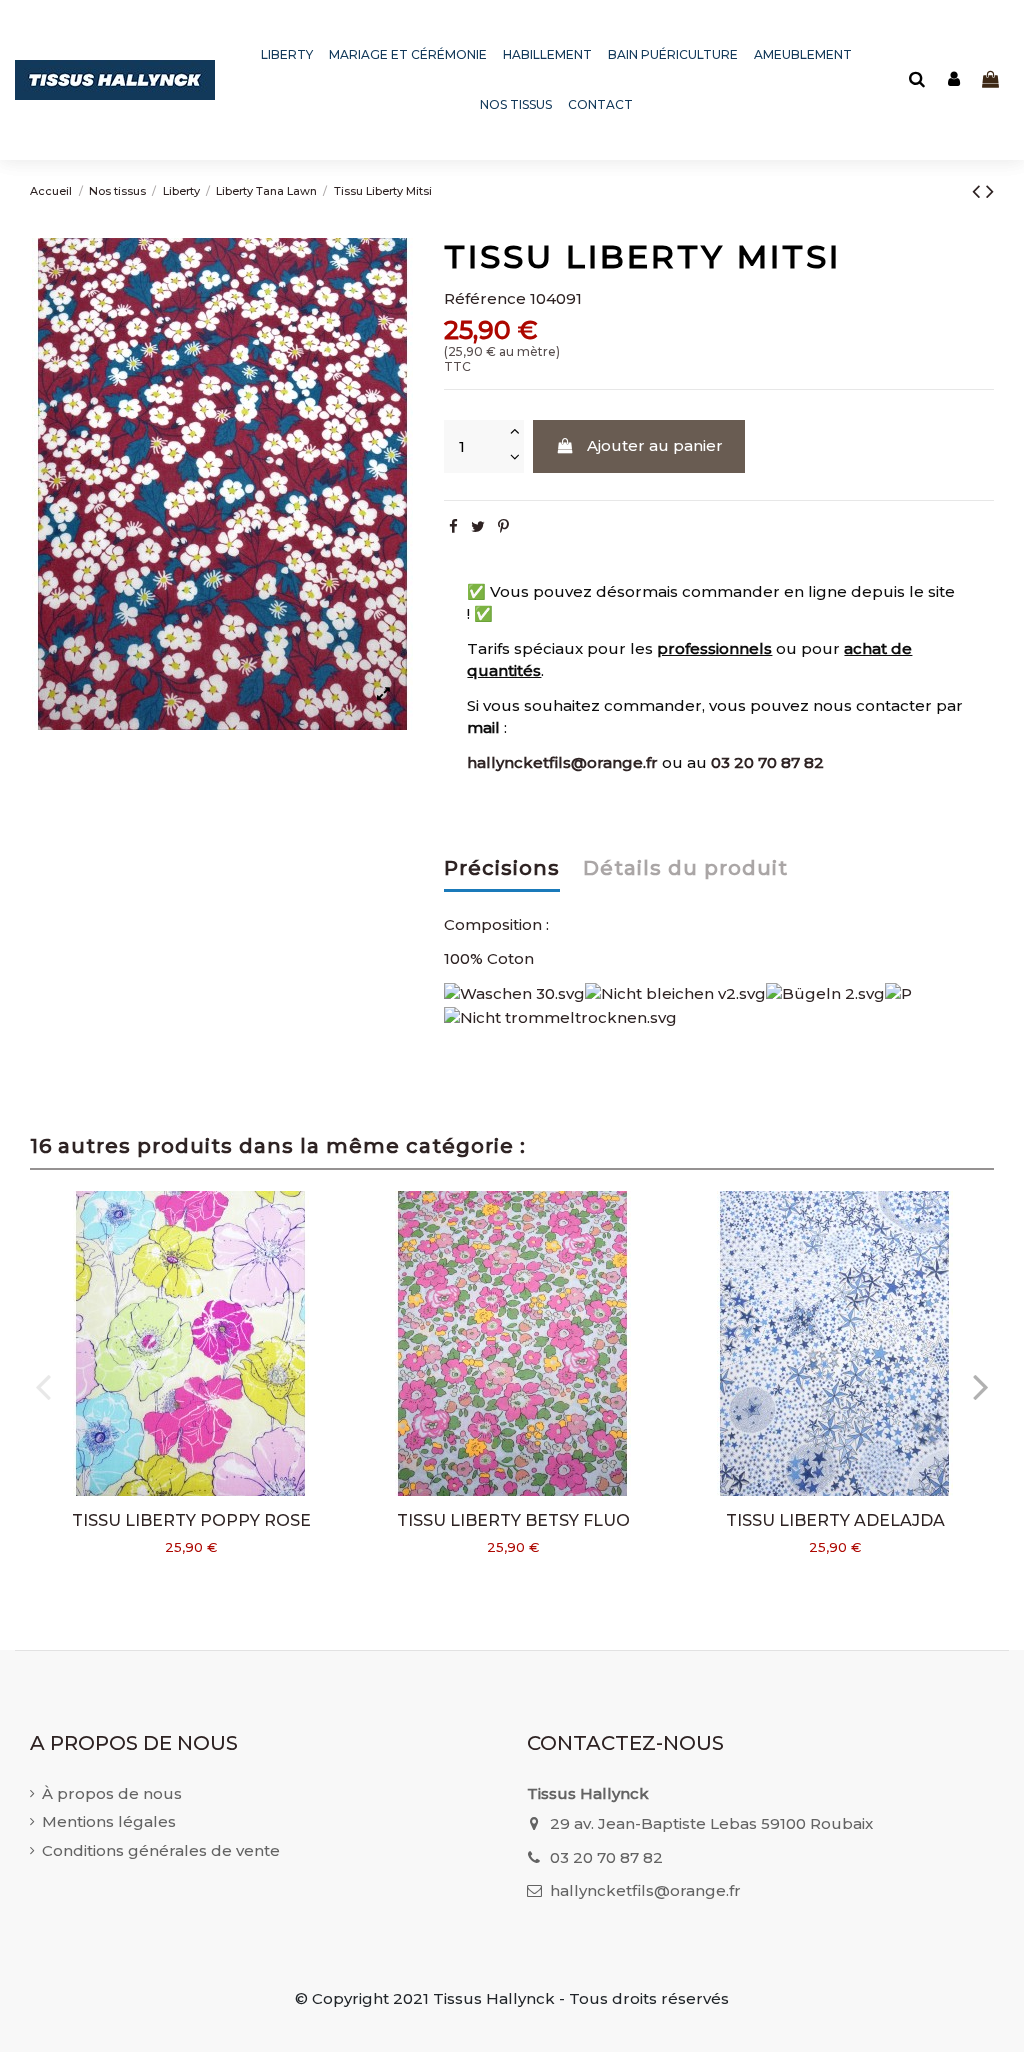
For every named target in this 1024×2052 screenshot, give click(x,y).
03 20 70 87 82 (767, 762)
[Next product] (990, 191)
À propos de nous (112, 1793)
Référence (485, 298)
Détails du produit (685, 868)
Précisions (502, 868)
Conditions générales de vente (161, 1850)
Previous (43, 1385)
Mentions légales (109, 1821)
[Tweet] (478, 526)
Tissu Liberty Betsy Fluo (513, 1520)
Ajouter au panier (655, 445)
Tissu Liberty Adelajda (835, 1520)
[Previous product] (979, 191)
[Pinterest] (503, 526)
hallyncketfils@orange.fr (562, 762)
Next (980, 1385)
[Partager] (453, 526)
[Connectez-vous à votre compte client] (954, 80)
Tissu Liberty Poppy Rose (191, 1520)
